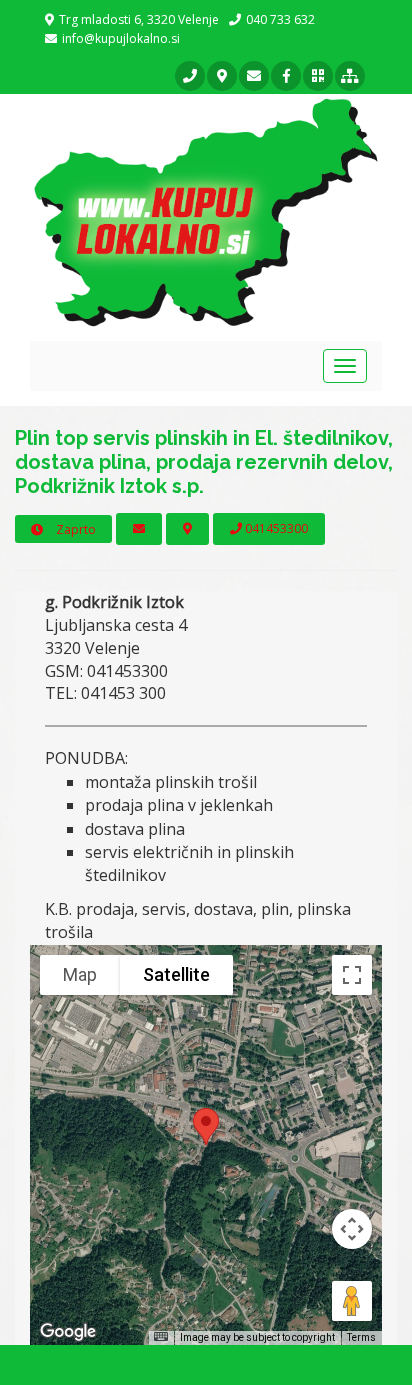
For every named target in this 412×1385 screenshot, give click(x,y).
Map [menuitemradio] (80, 974)
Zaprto (74, 529)
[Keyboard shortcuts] (161, 1336)
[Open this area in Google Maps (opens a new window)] (68, 1332)
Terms (361, 1337)
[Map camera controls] (352, 1229)
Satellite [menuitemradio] (176, 974)
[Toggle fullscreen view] (352, 975)
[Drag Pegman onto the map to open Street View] (352, 1301)
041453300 (275, 528)
